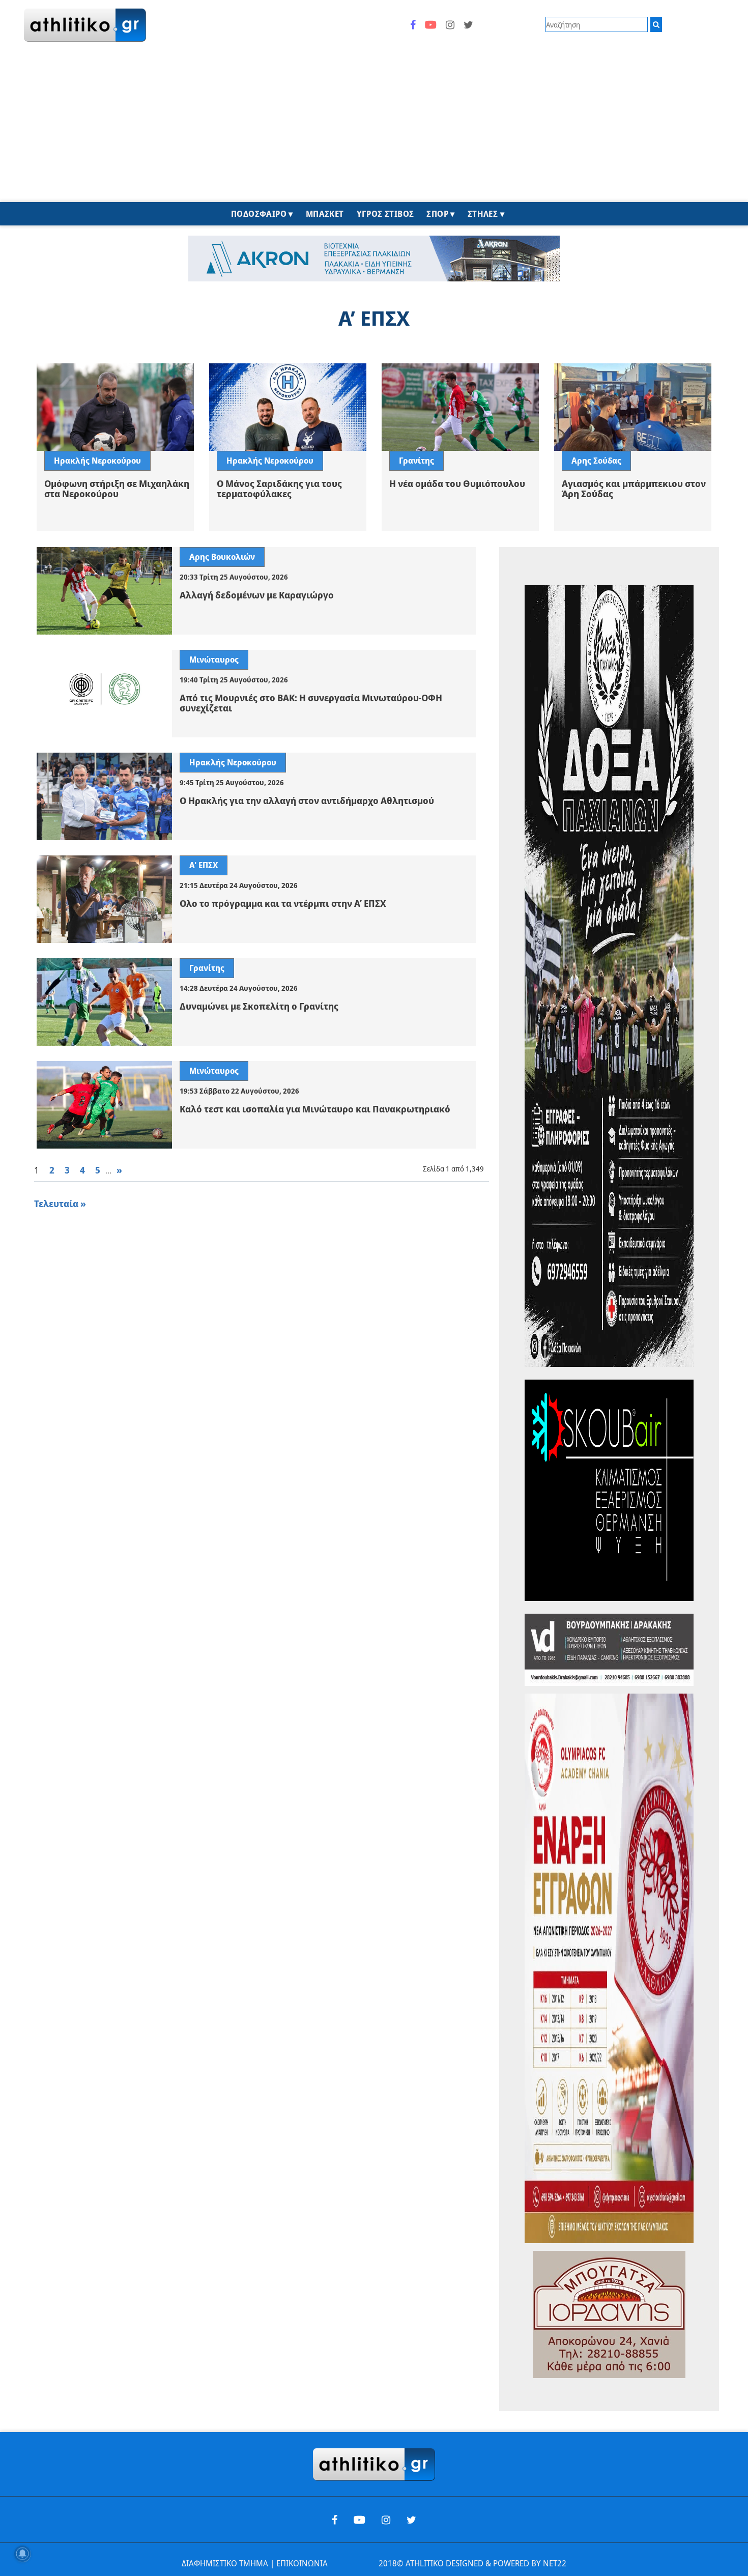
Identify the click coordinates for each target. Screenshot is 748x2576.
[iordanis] (609, 2314)
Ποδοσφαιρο (259, 214)
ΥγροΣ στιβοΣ (385, 214)
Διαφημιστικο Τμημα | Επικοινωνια (255, 2563)
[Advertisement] (374, 126)
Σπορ (437, 214)
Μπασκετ (325, 214)
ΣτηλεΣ (483, 214)
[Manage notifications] (22, 2554)
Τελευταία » (60, 1204)
